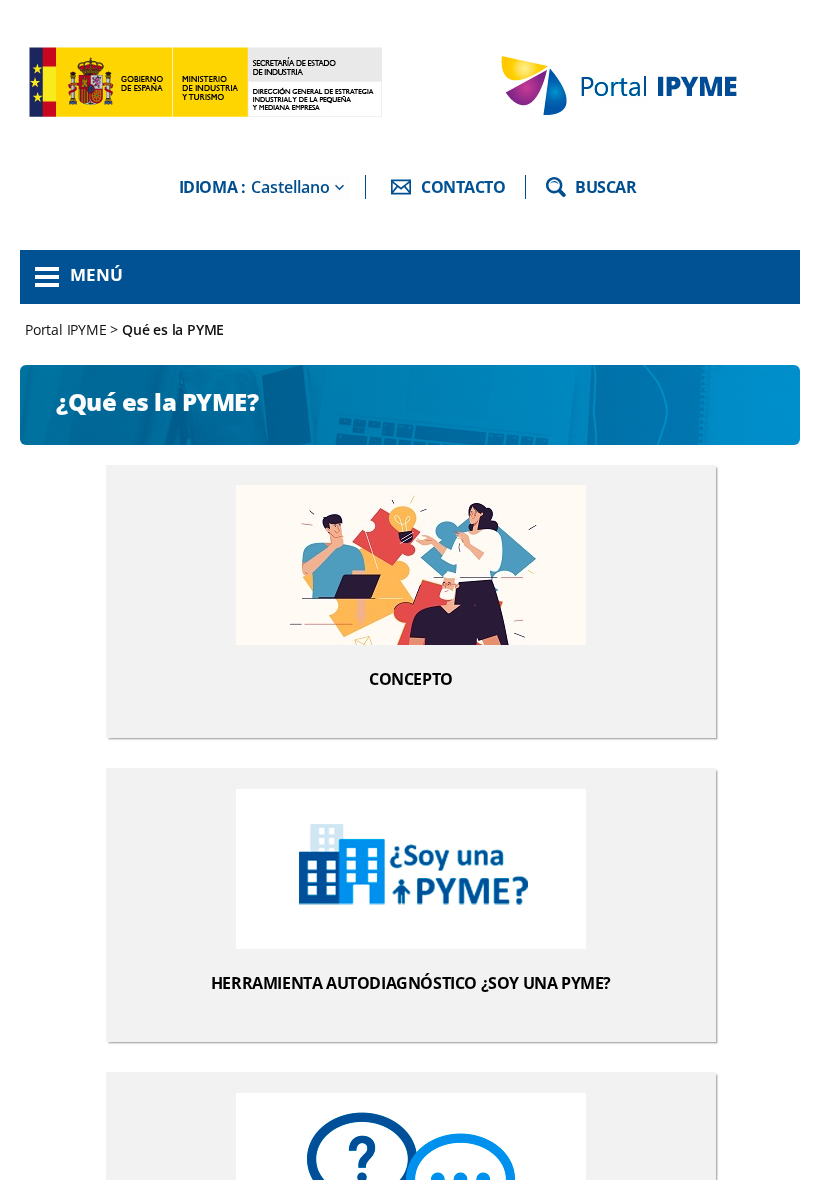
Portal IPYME (67, 329)
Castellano (290, 187)
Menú (96, 274)
